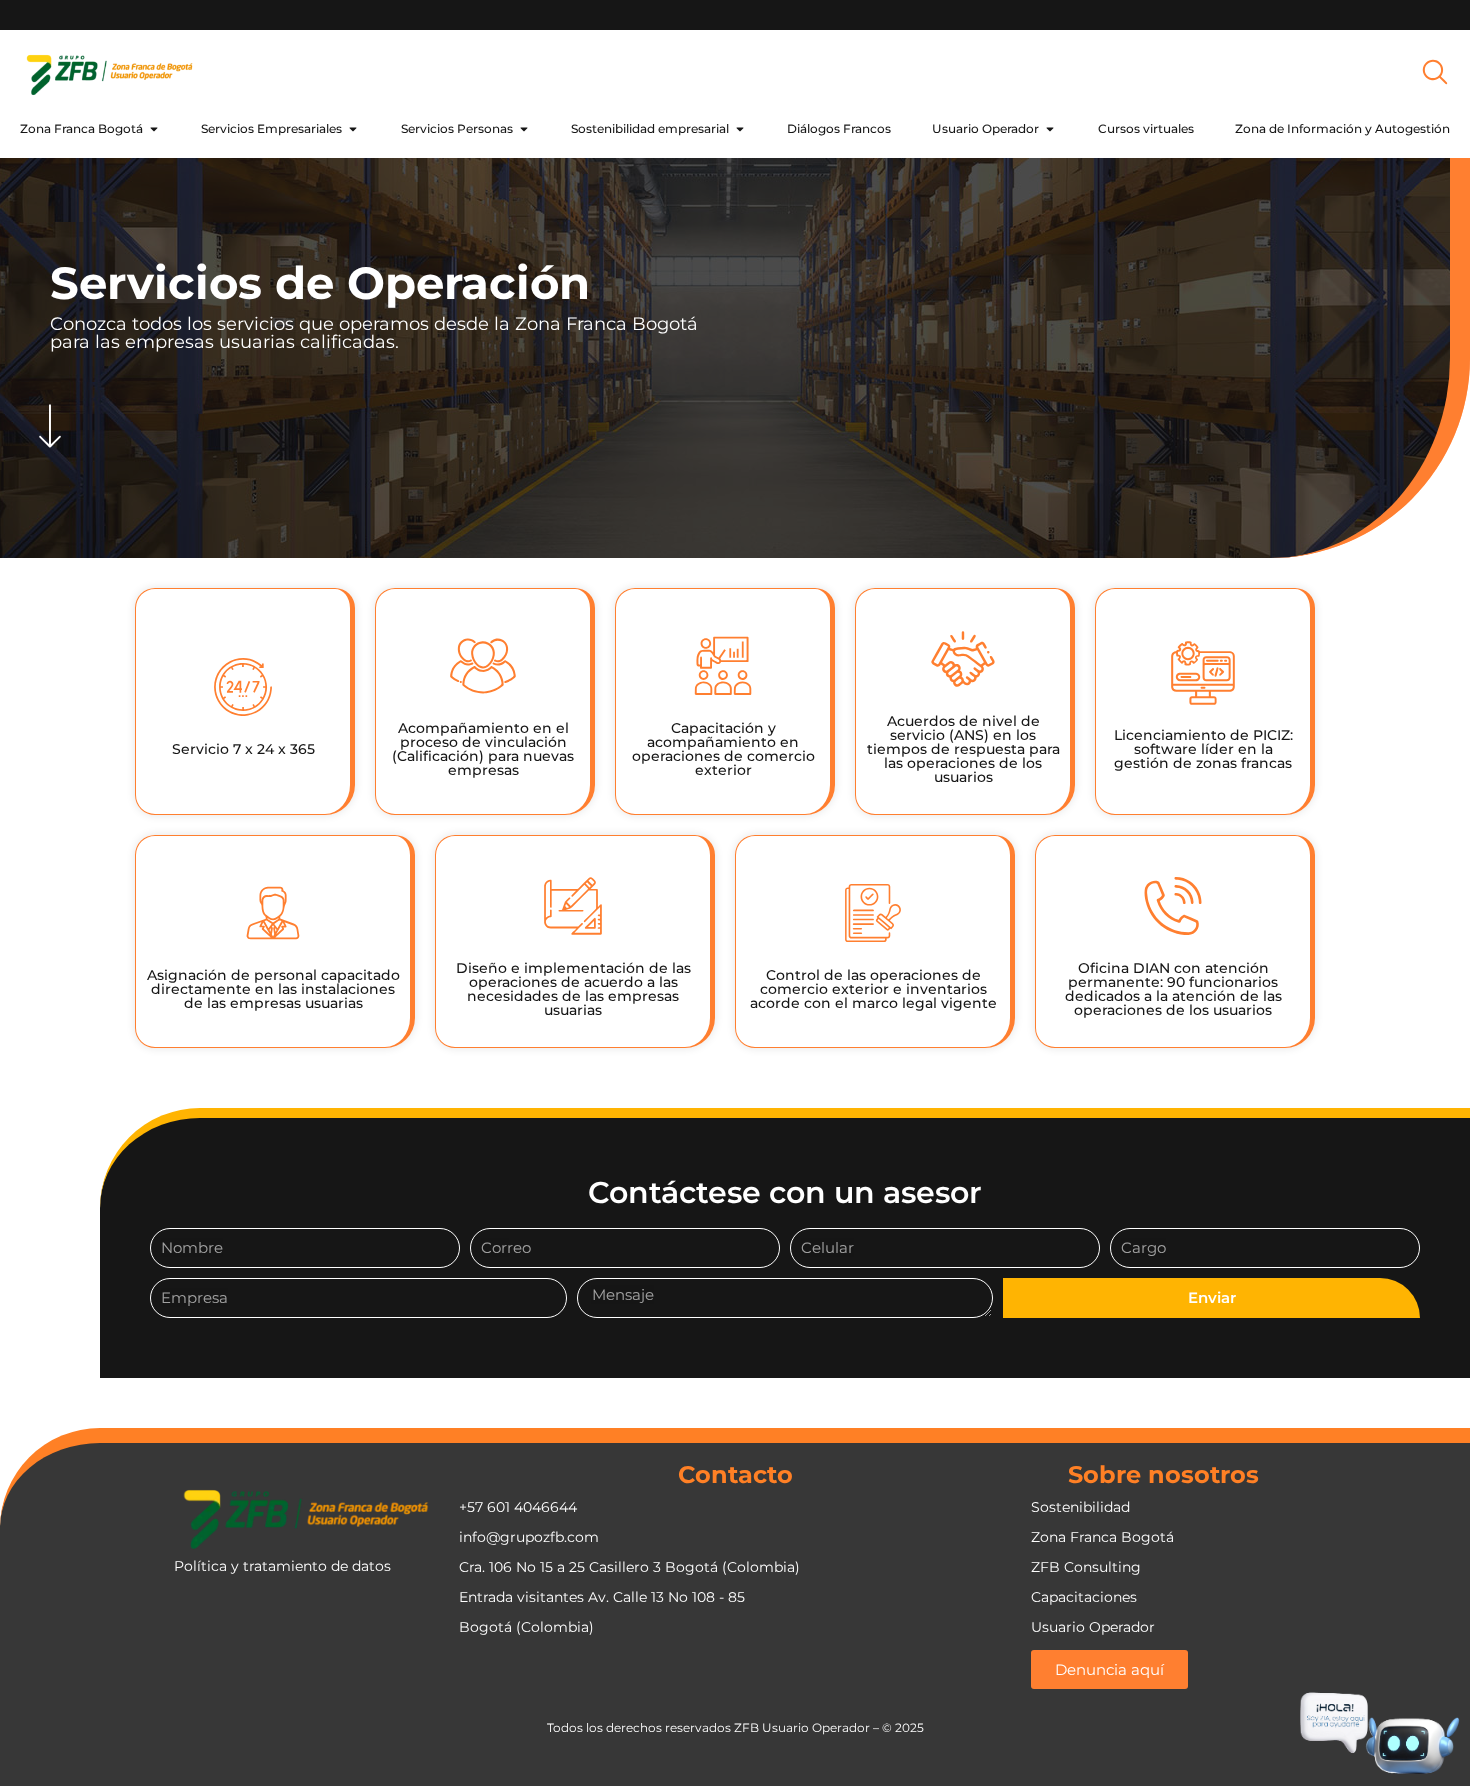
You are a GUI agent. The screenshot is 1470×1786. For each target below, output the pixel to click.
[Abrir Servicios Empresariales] (353, 129)
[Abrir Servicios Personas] (524, 129)
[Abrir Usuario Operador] (1050, 129)
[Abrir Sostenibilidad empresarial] (740, 129)
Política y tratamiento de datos (282, 1566)
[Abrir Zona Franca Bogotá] (154, 129)
